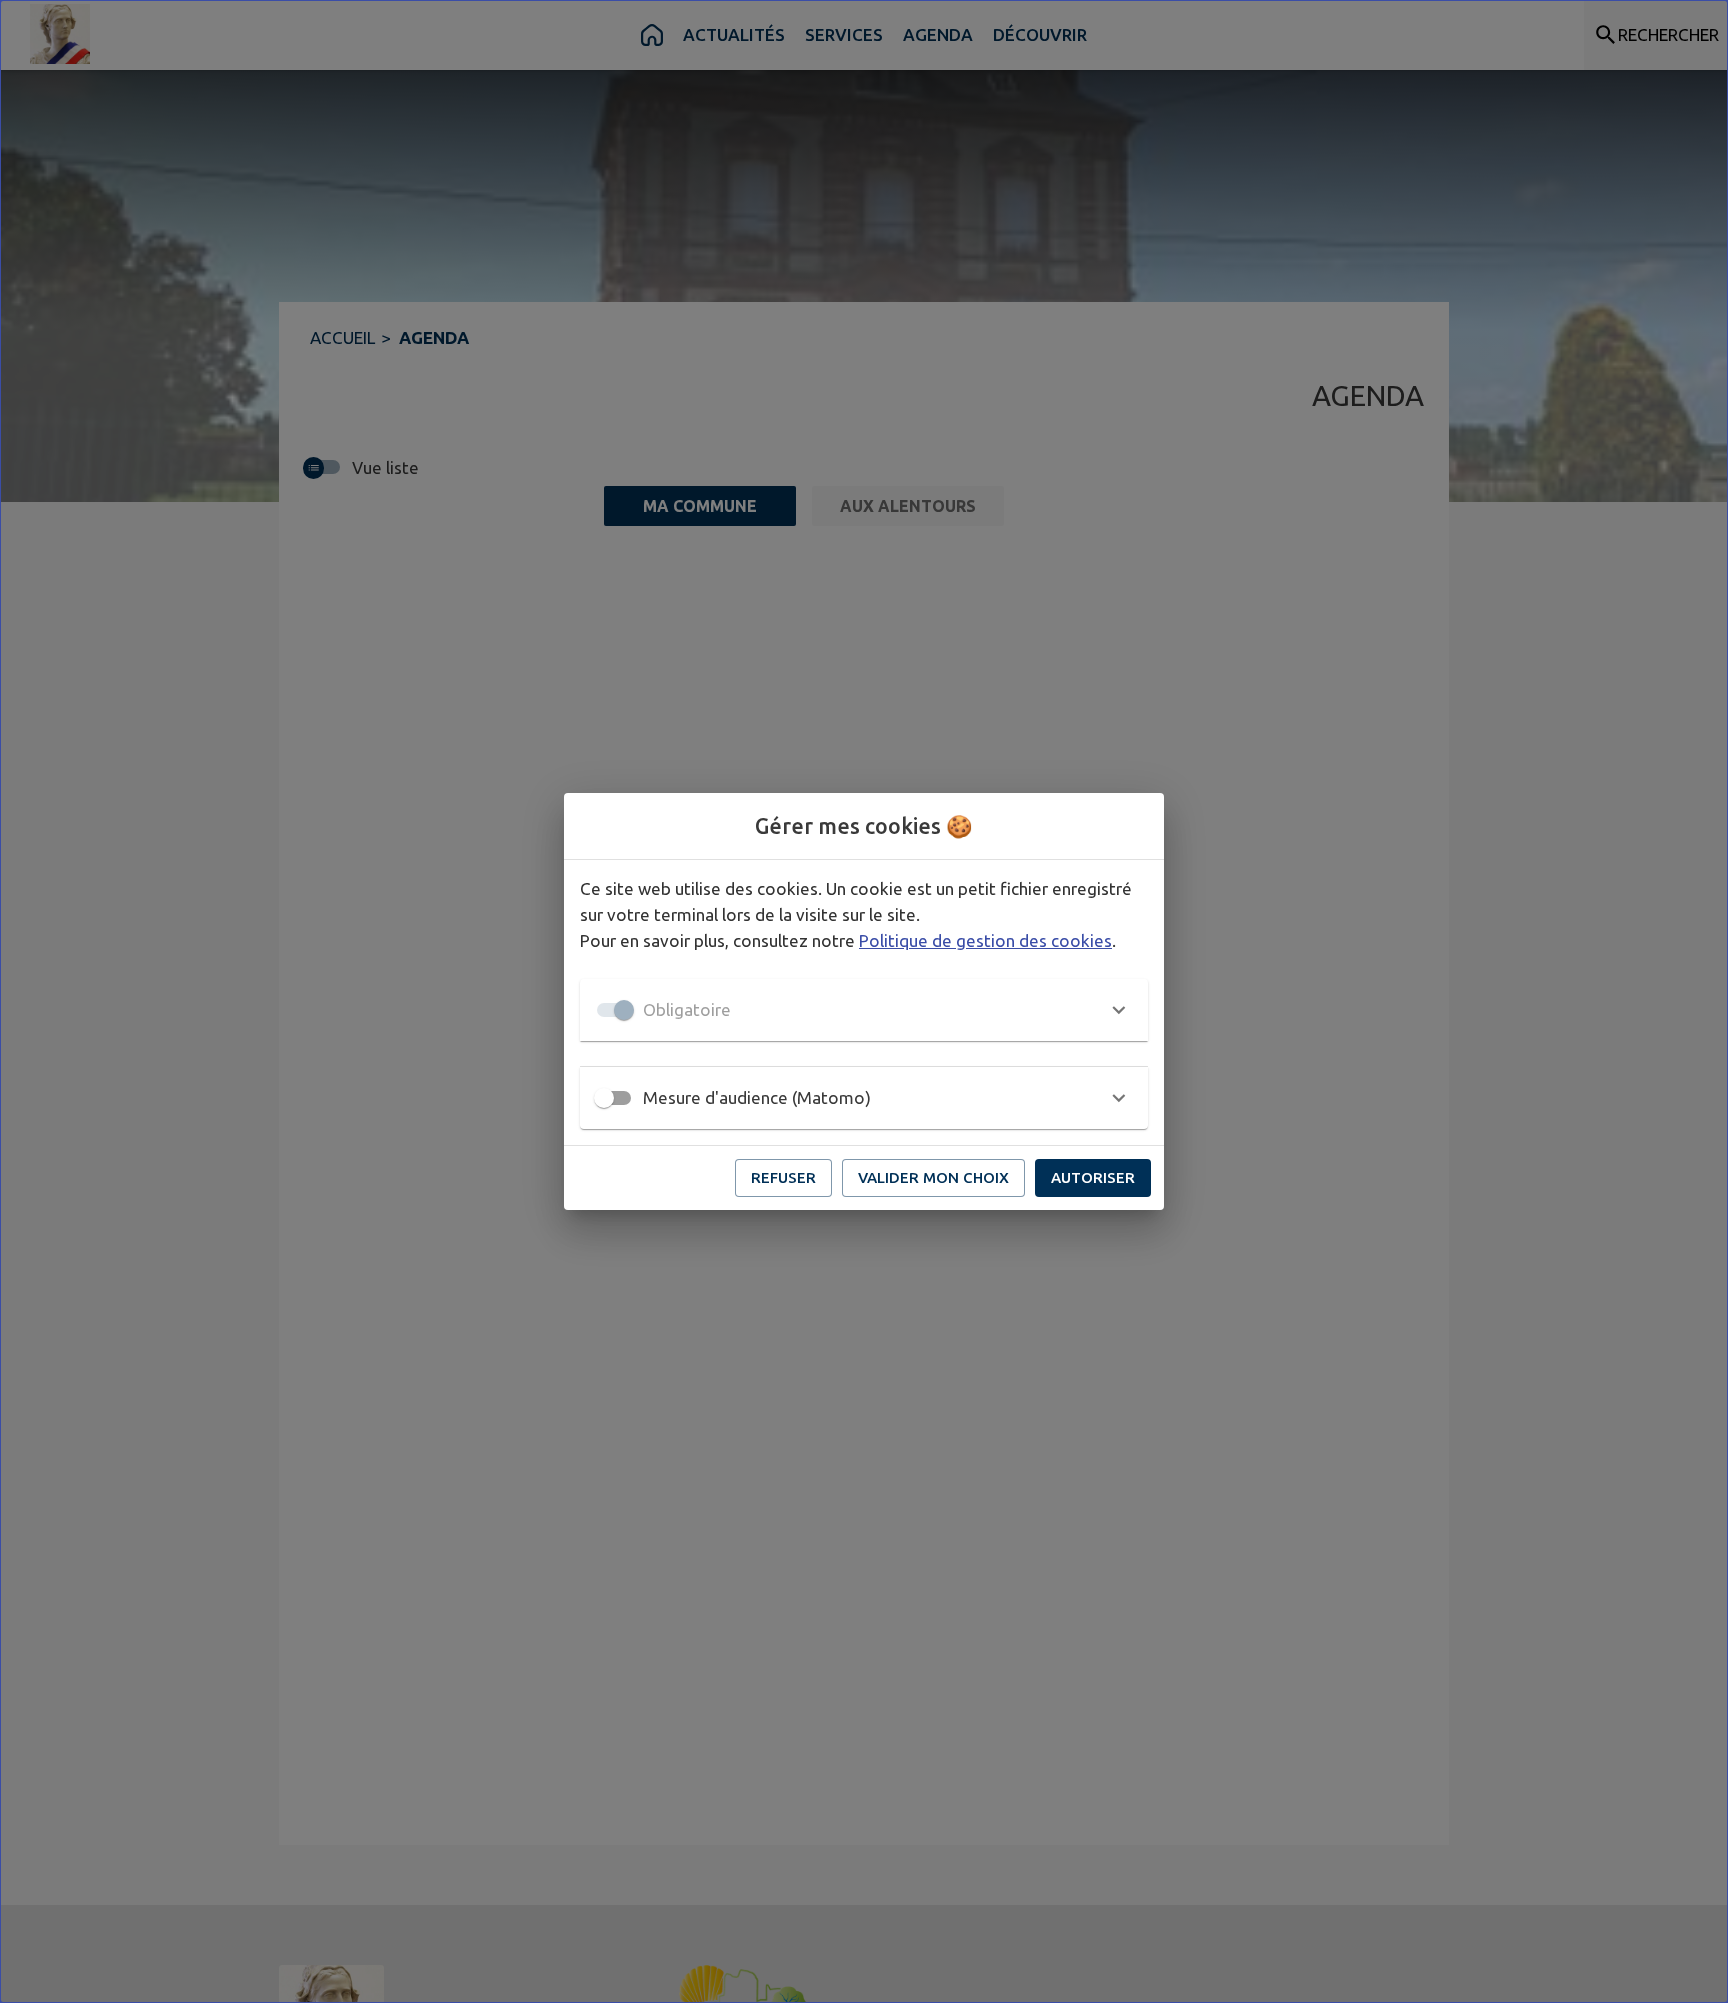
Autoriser (1093, 1177)
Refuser (783, 1177)
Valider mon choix (933, 1177)
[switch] (604, 1098)
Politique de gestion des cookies (985, 940)
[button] (864, 1010)
